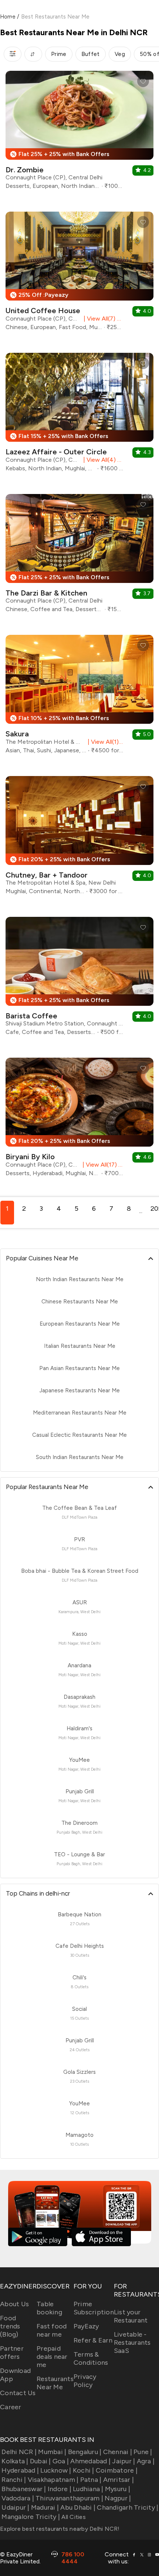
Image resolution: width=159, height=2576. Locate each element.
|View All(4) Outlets (102, 460)
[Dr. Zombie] (79, 133)
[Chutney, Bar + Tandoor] (79, 838)
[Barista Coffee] (79, 979)
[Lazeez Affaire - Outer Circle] (79, 415)
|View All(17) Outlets (102, 1165)
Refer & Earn (93, 2340)
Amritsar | (119, 2480)
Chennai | (118, 2452)
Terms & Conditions (91, 2358)
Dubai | (40, 2461)
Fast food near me (52, 2330)
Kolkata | (15, 2461)
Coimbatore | (117, 2470)
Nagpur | (118, 2498)
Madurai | (45, 2507)
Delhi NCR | (19, 2452)
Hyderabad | (20, 2470)
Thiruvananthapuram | (69, 2498)
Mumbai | (52, 2452)
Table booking (49, 2308)
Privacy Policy (85, 2381)
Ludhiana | (88, 2489)
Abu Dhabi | (78, 2507)
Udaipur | (15, 2507)
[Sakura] (79, 697)
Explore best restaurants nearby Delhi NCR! (60, 2529)
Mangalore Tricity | (31, 2517)
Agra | (146, 2461)
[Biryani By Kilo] (79, 1120)
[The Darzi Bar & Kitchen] (79, 556)
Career (11, 2407)
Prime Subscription (94, 2308)
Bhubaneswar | (24, 2489)
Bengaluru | (85, 2452)
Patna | (91, 2480)
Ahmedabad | (90, 2461)
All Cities (73, 2517)
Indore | (60, 2489)
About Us (14, 2304)
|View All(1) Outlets (104, 742)
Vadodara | (18, 2498)
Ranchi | (14, 2480)
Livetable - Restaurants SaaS (132, 2343)
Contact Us (18, 2393)
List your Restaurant (131, 2316)
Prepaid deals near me (52, 2357)
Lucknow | (56, 2470)
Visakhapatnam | (53, 2480)
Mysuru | (118, 2489)
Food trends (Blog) (10, 2326)
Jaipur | (124, 2461)
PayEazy (86, 2326)
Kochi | (84, 2470)
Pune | (143, 2452)
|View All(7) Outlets (102, 319)
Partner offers (12, 2353)
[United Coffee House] (79, 274)
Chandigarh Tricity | (128, 2507)
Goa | (61, 2461)
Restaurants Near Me (55, 2383)
